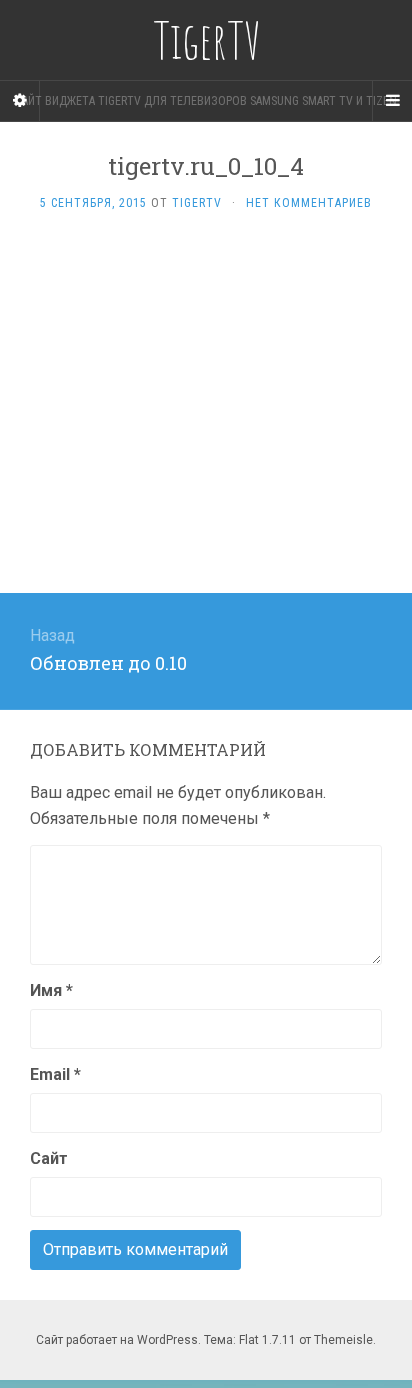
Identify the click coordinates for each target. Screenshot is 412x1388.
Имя (51, 990)
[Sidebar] (20, 101)
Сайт (49, 1158)
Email (55, 1074)
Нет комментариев (309, 203)
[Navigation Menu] (392, 101)
